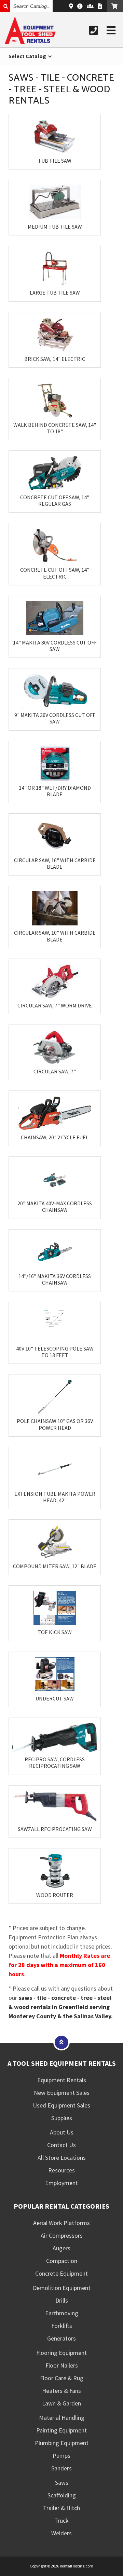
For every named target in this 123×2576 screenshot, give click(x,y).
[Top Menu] (61, 2042)
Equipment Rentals (62, 2080)
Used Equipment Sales (61, 2105)
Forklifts (62, 2326)
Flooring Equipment (61, 2353)
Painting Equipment (61, 2430)
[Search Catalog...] (5, 6)
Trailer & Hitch (61, 2508)
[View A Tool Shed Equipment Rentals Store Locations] (71, 6)
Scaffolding (62, 2495)
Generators (61, 2338)
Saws (62, 2483)
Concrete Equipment (61, 2273)
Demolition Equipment (62, 2288)
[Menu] (111, 30)
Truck (61, 2520)
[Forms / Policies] (100, 6)
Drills (62, 2300)
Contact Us (61, 2145)
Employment (61, 2183)
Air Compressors (62, 2235)
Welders (61, 2533)
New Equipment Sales (62, 2093)
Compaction (62, 2261)
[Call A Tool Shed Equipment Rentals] (94, 30)
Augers (61, 2248)
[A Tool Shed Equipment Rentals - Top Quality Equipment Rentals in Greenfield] (30, 42)
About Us (62, 2132)
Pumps (61, 2456)
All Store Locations (62, 2158)
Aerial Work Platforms (61, 2223)
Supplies (62, 2118)
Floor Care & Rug (62, 2378)
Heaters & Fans (61, 2391)
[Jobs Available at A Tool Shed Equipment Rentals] (90, 6)
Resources (61, 2170)
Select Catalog (28, 56)
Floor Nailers (62, 2365)
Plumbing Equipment (62, 2443)
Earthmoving (62, 2313)
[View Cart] (115, 6)
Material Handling (62, 2418)
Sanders (61, 2468)
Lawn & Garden (61, 2403)
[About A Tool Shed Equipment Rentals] (80, 6)
